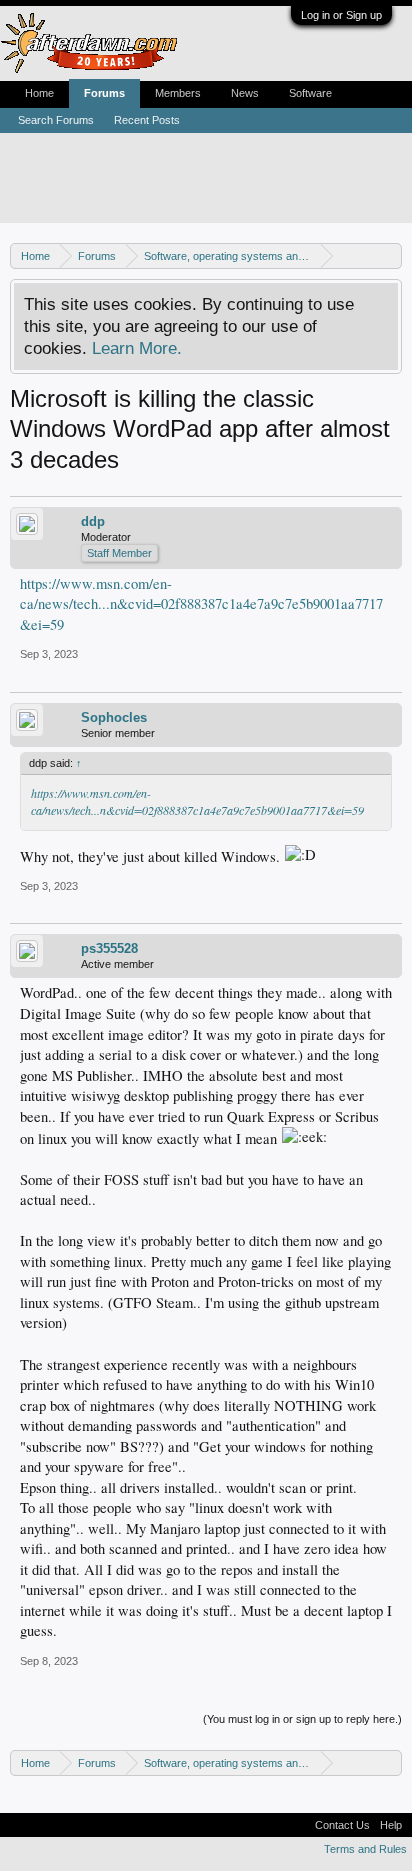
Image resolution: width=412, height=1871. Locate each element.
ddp (93, 521)
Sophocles (114, 717)
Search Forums (56, 120)
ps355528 (109, 948)
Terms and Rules (365, 1849)
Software (310, 93)
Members (178, 93)
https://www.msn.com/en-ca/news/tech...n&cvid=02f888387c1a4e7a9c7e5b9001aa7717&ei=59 (201, 604)
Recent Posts (147, 120)
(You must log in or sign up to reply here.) (302, 1719)
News (245, 93)
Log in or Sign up (341, 15)
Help (391, 1825)
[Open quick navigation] (389, 255)
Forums (104, 93)
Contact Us (342, 1825)
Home (39, 93)
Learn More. (137, 348)
